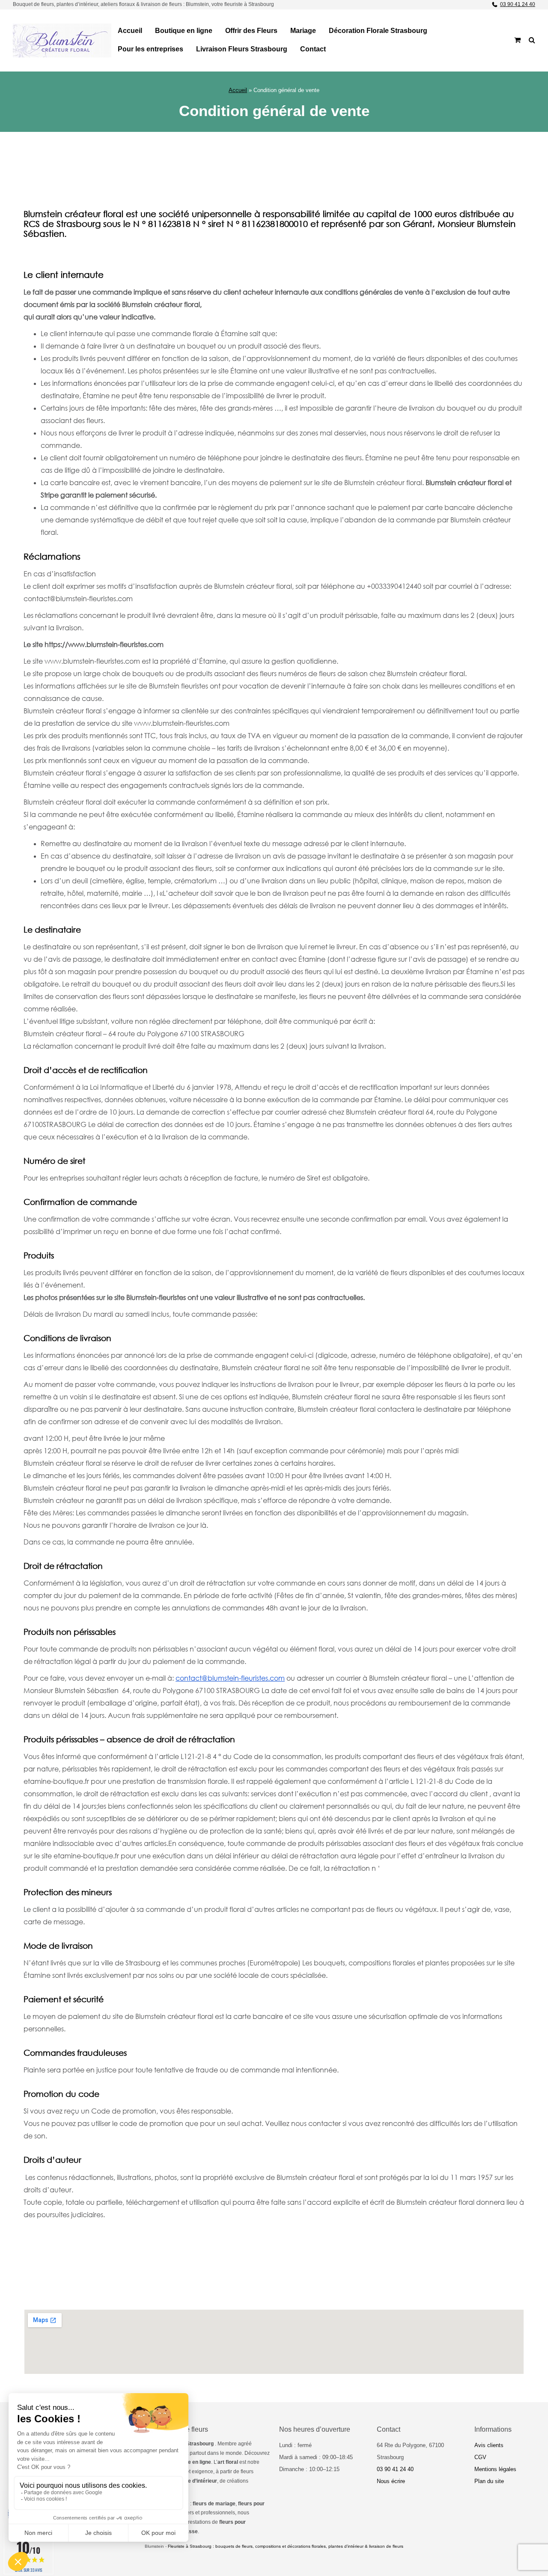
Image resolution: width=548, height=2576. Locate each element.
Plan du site (489, 2481)
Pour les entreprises (150, 49)
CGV (480, 2457)
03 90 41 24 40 (518, 4)
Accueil (130, 31)
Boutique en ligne (184, 31)
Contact (313, 49)
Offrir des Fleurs (251, 31)
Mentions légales (495, 2469)
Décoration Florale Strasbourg (378, 31)
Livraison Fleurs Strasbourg (242, 49)
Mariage (303, 31)
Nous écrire (391, 2481)
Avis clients (489, 2445)
